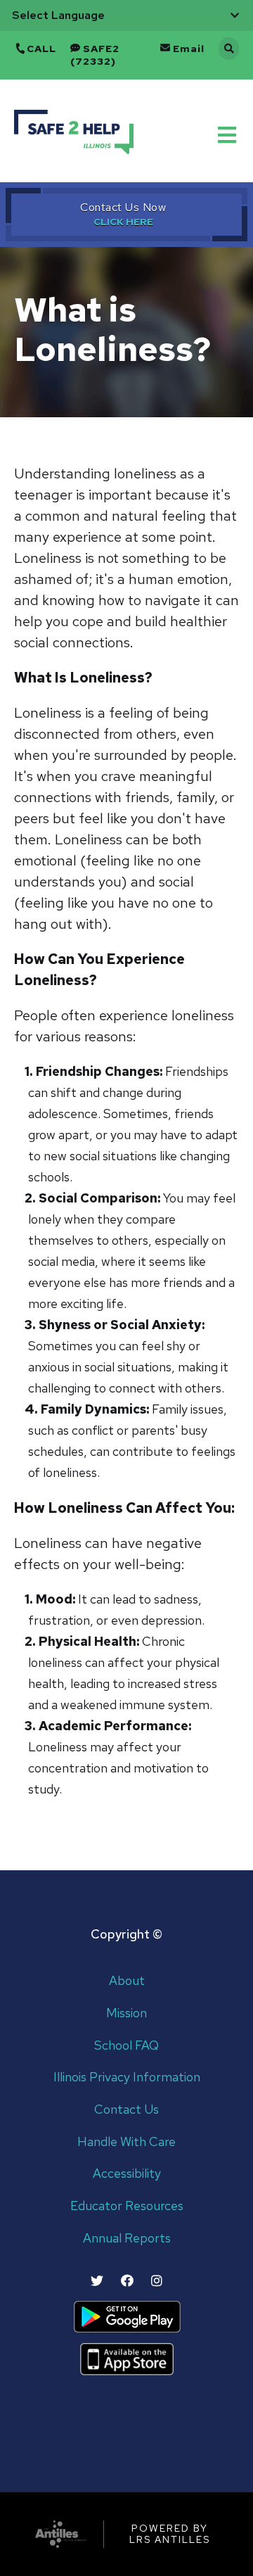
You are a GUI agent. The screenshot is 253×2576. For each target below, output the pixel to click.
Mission (126, 2013)
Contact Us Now (123, 207)
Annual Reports (127, 2239)
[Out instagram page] (157, 2281)
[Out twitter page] (97, 2281)
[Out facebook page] (127, 2281)
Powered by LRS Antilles (170, 2534)
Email (189, 49)
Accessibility (127, 2174)
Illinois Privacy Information (127, 2077)
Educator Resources (127, 2206)
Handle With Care (126, 2142)
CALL (41, 49)
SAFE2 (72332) (95, 55)
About (127, 1981)
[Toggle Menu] (228, 134)
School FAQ (126, 2046)
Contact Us (126, 2110)
